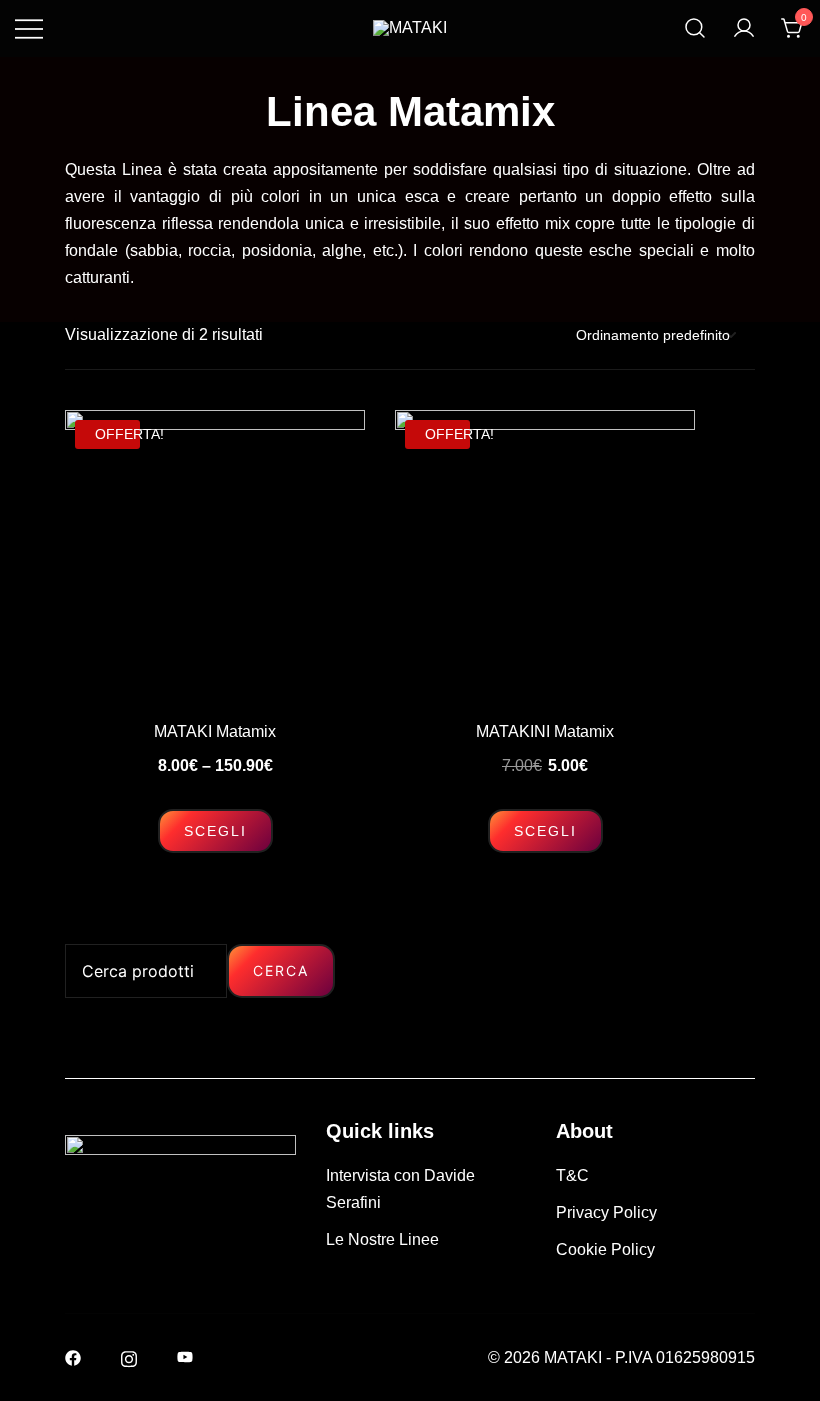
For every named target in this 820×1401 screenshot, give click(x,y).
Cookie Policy (605, 1249)
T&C (572, 1175)
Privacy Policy (606, 1212)
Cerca (281, 970)
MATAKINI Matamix (545, 731)
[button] (73, 930)
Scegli (215, 831)
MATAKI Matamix (215, 731)
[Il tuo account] (744, 28)
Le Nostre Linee (382, 1239)
